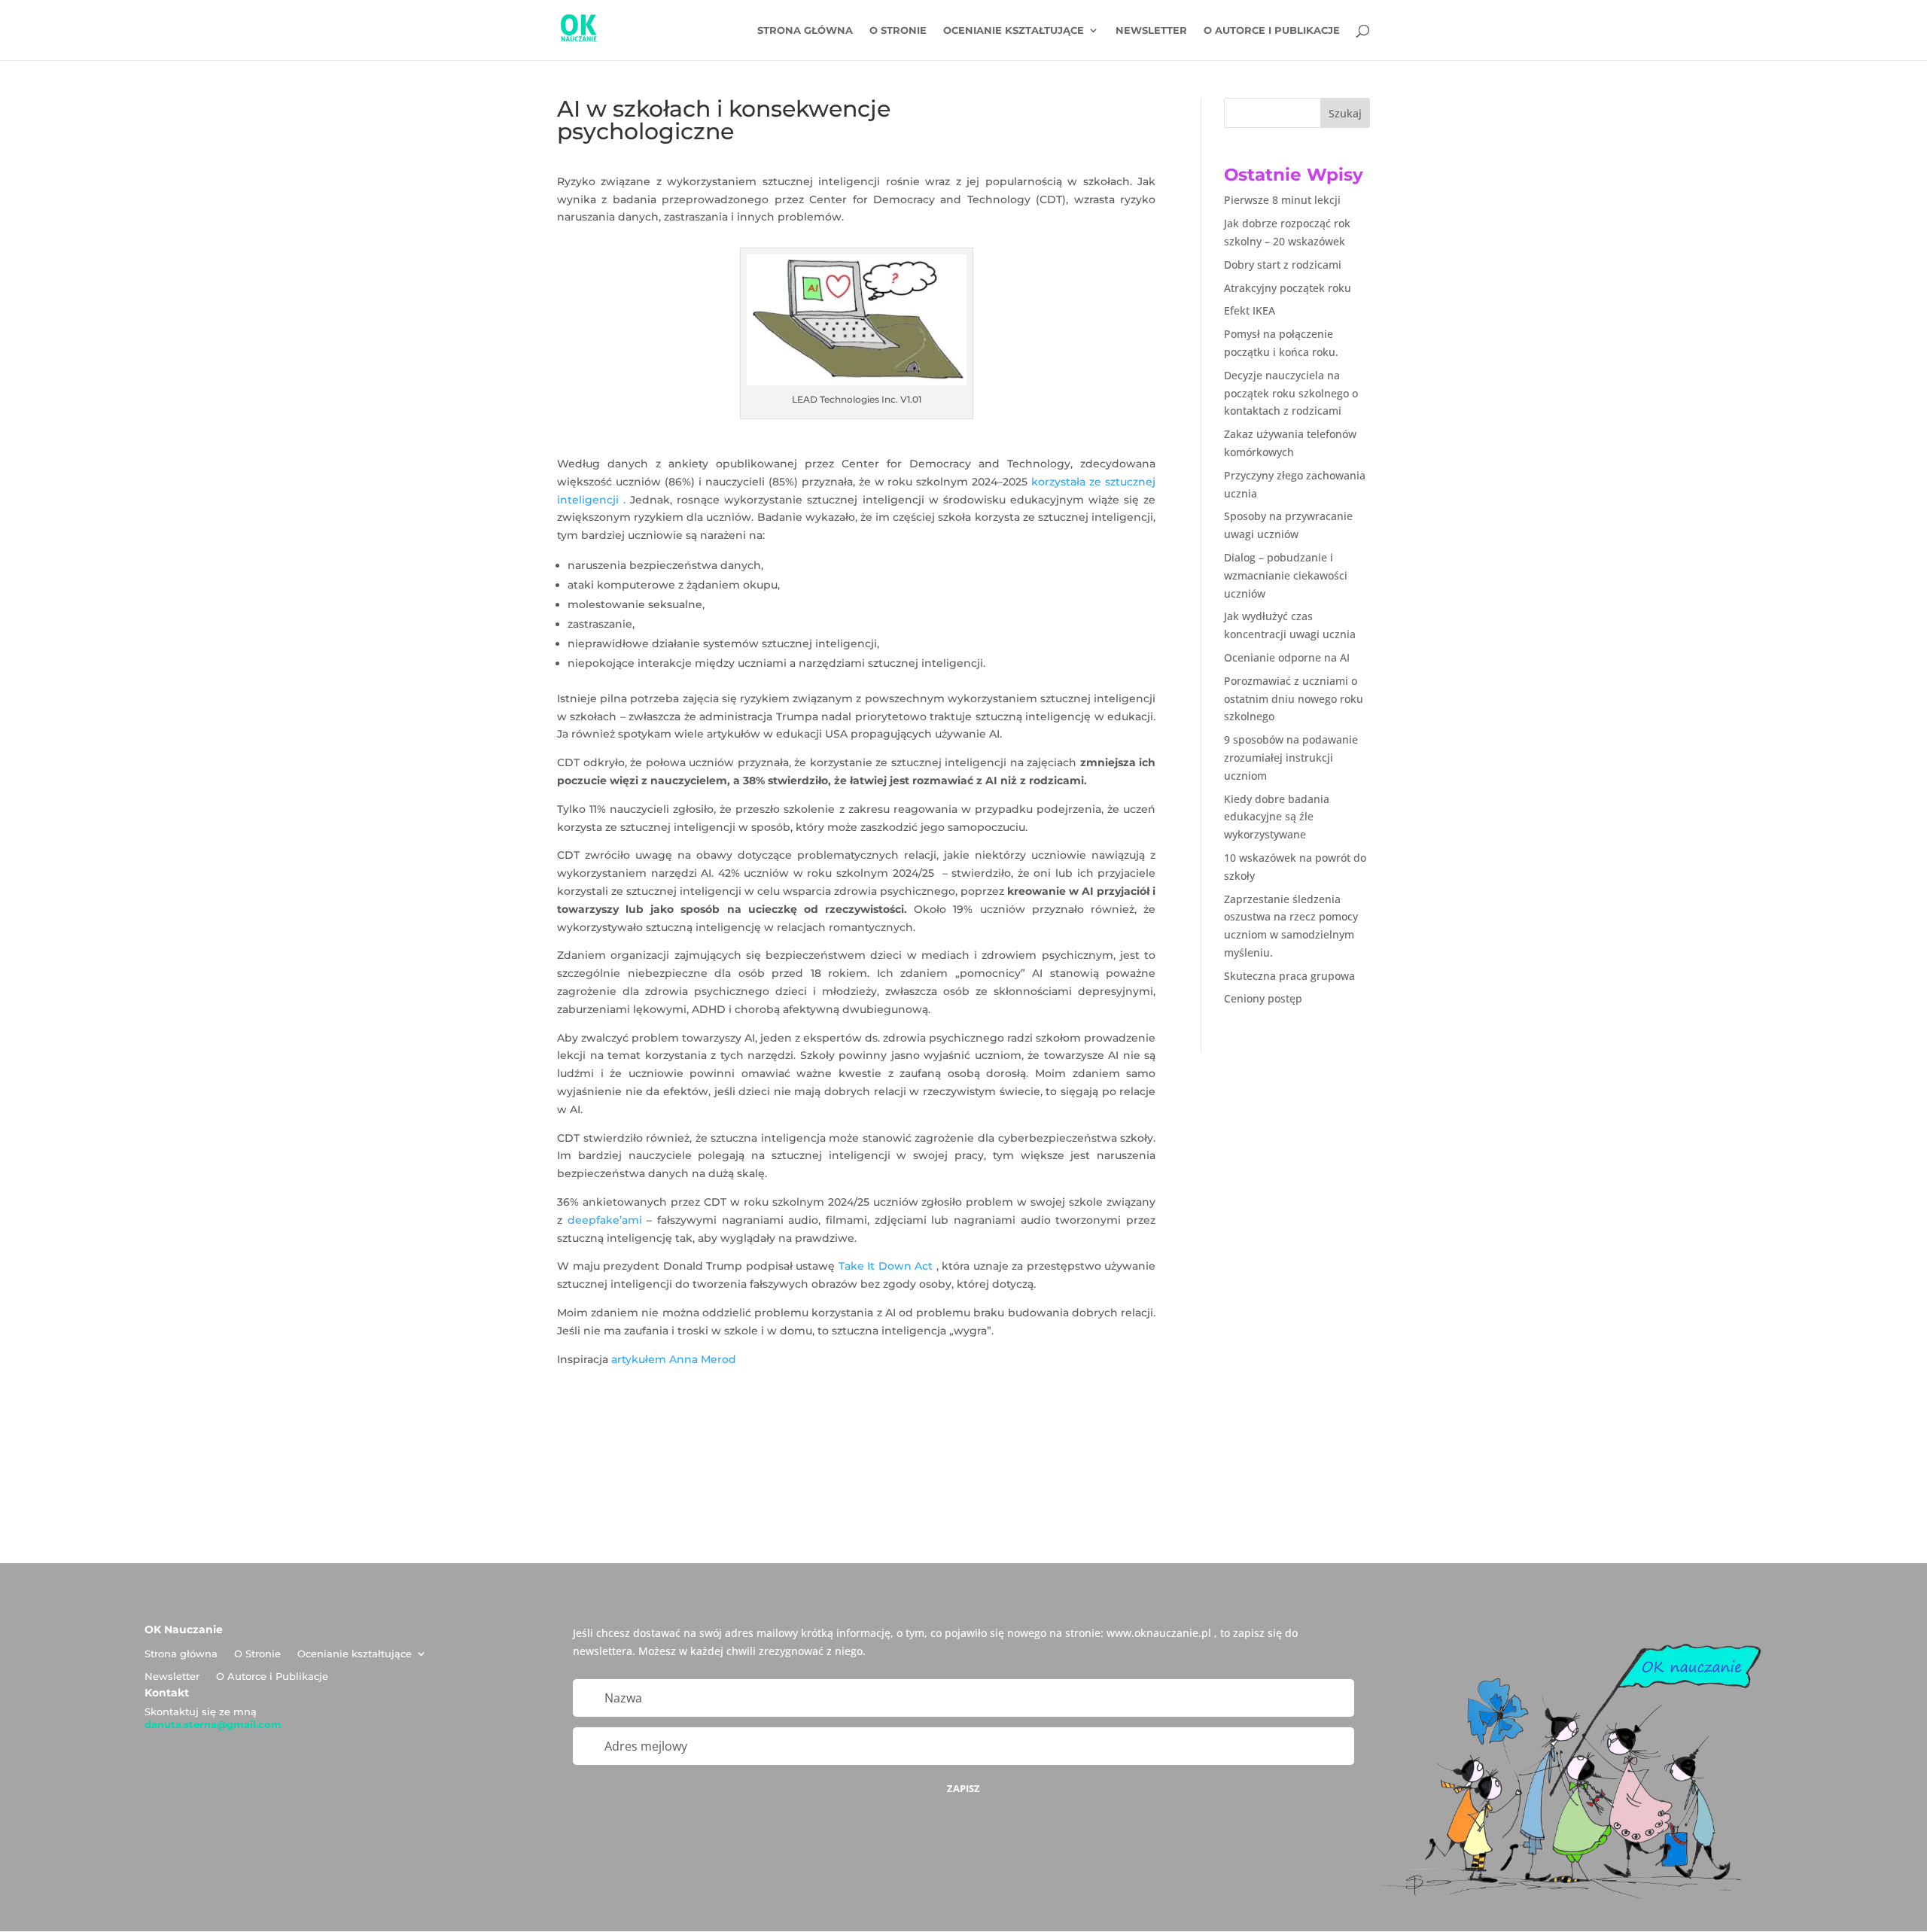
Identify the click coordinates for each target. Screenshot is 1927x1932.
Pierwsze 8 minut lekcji (1282, 200)
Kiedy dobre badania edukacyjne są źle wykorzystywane (1277, 817)
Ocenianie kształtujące (1014, 30)
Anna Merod (703, 1359)
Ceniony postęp (1263, 998)
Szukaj (1345, 113)
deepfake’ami (605, 1220)
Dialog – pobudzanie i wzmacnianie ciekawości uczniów (1286, 575)
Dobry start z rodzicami (1283, 265)
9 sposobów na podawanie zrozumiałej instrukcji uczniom (1291, 758)
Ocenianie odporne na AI (1287, 657)
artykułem (639, 1359)
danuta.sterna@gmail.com (213, 1724)
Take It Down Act (886, 1266)
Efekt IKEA (1250, 310)
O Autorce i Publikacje (1272, 30)
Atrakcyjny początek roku (1288, 288)
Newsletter (1151, 30)
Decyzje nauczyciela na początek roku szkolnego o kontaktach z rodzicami (1291, 393)
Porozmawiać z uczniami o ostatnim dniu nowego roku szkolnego (1294, 699)
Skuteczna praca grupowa (1289, 976)
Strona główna (805, 30)
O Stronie (898, 30)
